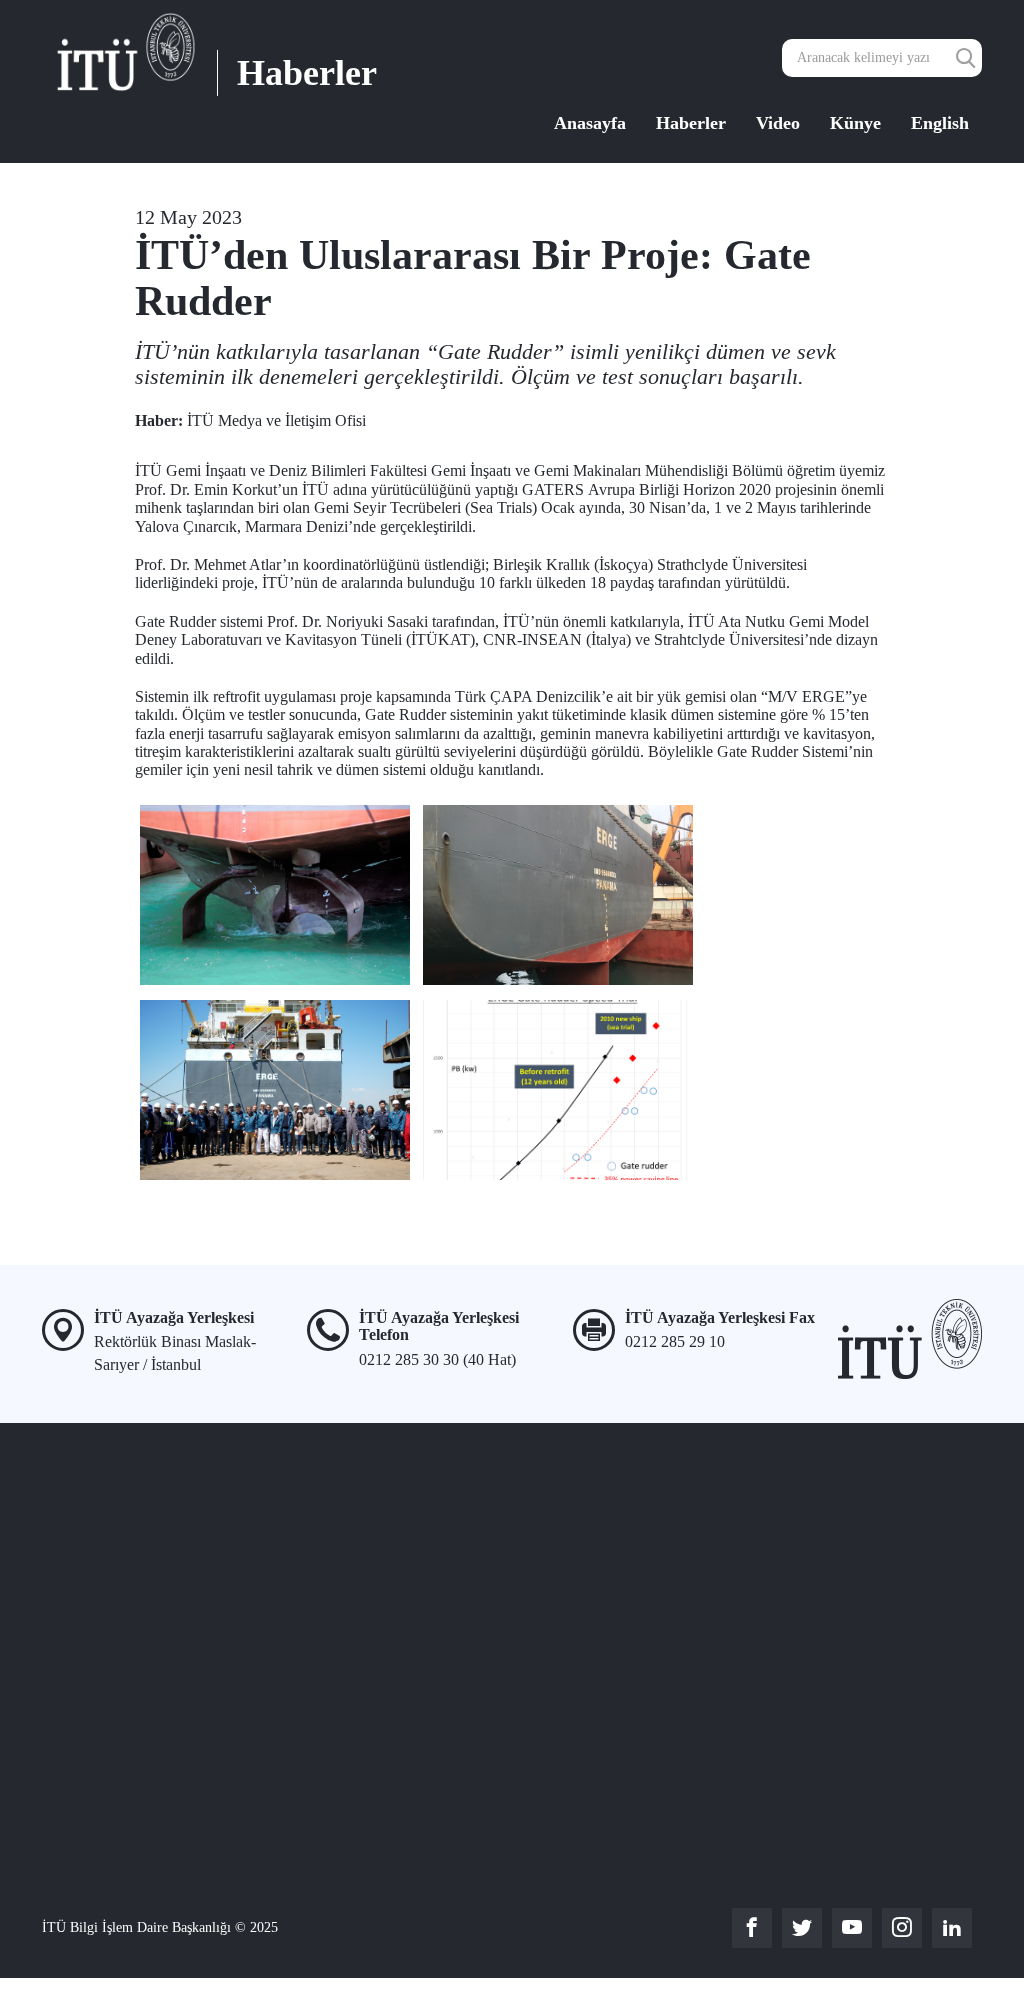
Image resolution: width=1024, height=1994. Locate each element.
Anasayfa (590, 123)
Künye (855, 123)
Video (778, 123)
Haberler (691, 123)
